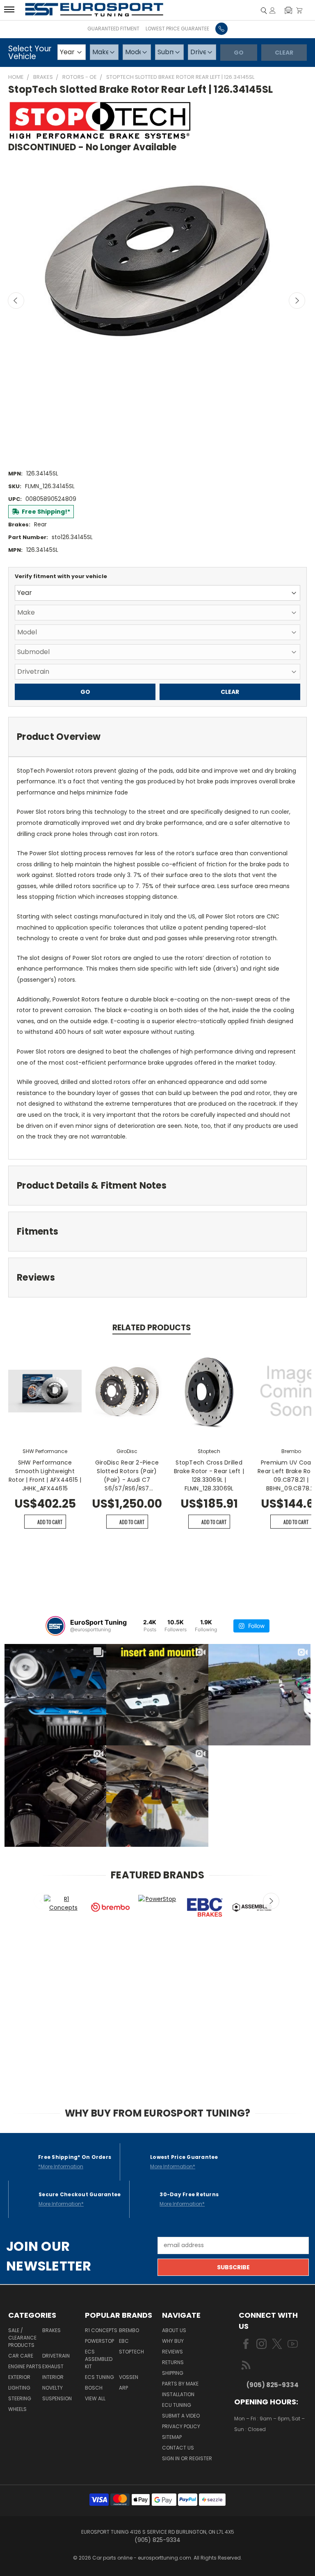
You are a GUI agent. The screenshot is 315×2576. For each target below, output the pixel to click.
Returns (173, 2362)
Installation (178, 2394)
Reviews (172, 2352)
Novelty (52, 2388)
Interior (53, 2377)
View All (95, 2398)
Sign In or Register (187, 2458)
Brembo (129, 2330)
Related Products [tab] (152, 1328)
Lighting (19, 2388)
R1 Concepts (101, 2330)
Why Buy (173, 2341)
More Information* (173, 2166)
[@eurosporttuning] (55, 1626)
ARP (123, 2388)
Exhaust (53, 2366)
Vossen (129, 2377)
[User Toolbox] (273, 10)
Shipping (173, 2373)
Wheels (17, 2409)
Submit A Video (181, 2416)
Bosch (94, 2388)
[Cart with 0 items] (299, 10)
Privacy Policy (181, 2426)
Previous (16, 301)
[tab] (157, 737)
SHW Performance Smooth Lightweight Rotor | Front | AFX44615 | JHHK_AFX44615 (45, 1475)
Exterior (19, 2377)
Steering (20, 2398)
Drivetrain (56, 2356)
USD (262, 2454)
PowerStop (99, 2341)
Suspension (57, 2398)
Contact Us (178, 2448)
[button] (288, 10)
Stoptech (131, 2352)
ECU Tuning (177, 2405)
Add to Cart (50, 1522)
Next (297, 301)
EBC (124, 2341)
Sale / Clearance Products (22, 2338)
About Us (174, 2330)
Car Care (21, 2356)
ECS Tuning (99, 2377)
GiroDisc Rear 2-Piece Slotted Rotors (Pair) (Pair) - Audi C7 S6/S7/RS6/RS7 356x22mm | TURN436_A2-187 (127, 1476)
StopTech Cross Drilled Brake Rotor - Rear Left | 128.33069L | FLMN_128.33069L (209, 1475)
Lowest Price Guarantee (177, 29)
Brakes (51, 2330)
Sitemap (172, 2437)
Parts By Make (180, 2384)
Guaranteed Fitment (113, 29)
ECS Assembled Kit (99, 2359)
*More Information (61, 2166)
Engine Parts (25, 2366)
